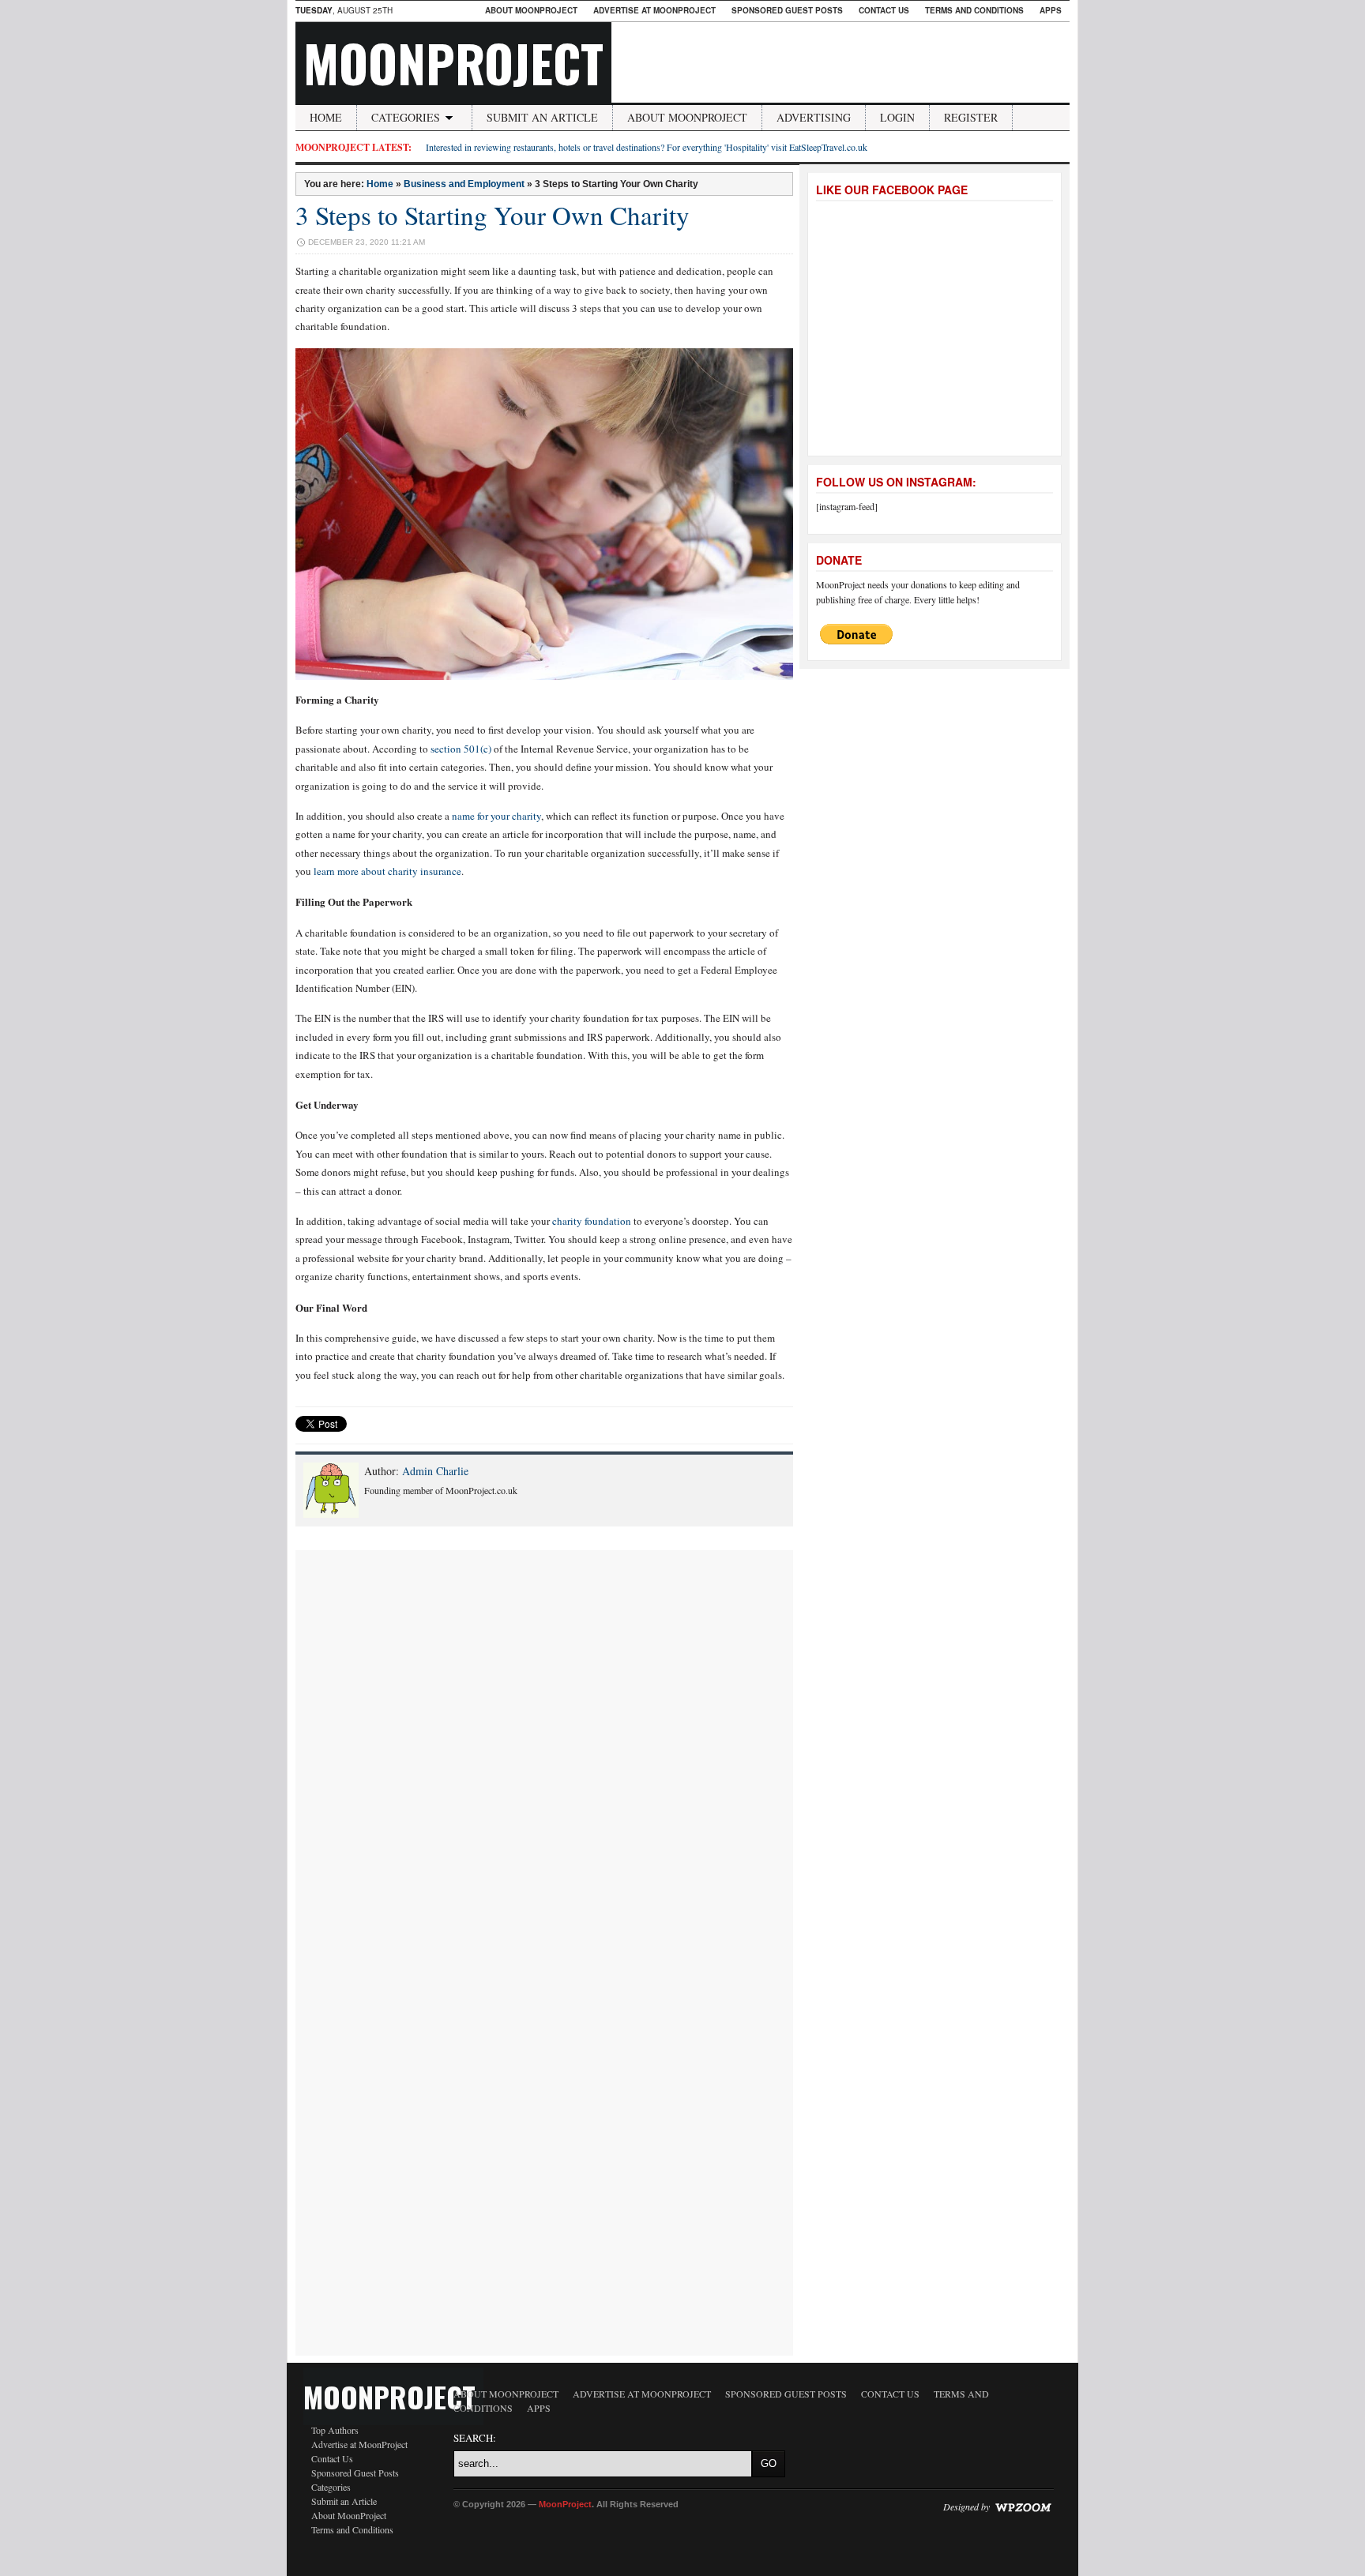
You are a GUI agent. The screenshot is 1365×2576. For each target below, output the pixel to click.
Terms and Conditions (974, 10)
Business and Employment (464, 184)
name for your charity (496, 816)
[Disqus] (544, 1748)
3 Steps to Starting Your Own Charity (493, 215)
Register (971, 117)
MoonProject (453, 62)
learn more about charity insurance (387, 871)
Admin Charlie (435, 1471)
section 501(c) (461, 749)
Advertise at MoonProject (654, 10)
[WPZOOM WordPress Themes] (1023, 2507)
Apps (1051, 10)
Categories (406, 117)
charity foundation (592, 1221)
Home (326, 117)
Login (897, 117)
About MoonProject (531, 10)
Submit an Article (542, 117)
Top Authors (335, 2430)
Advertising (814, 117)
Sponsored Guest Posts (787, 10)
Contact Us (884, 10)
